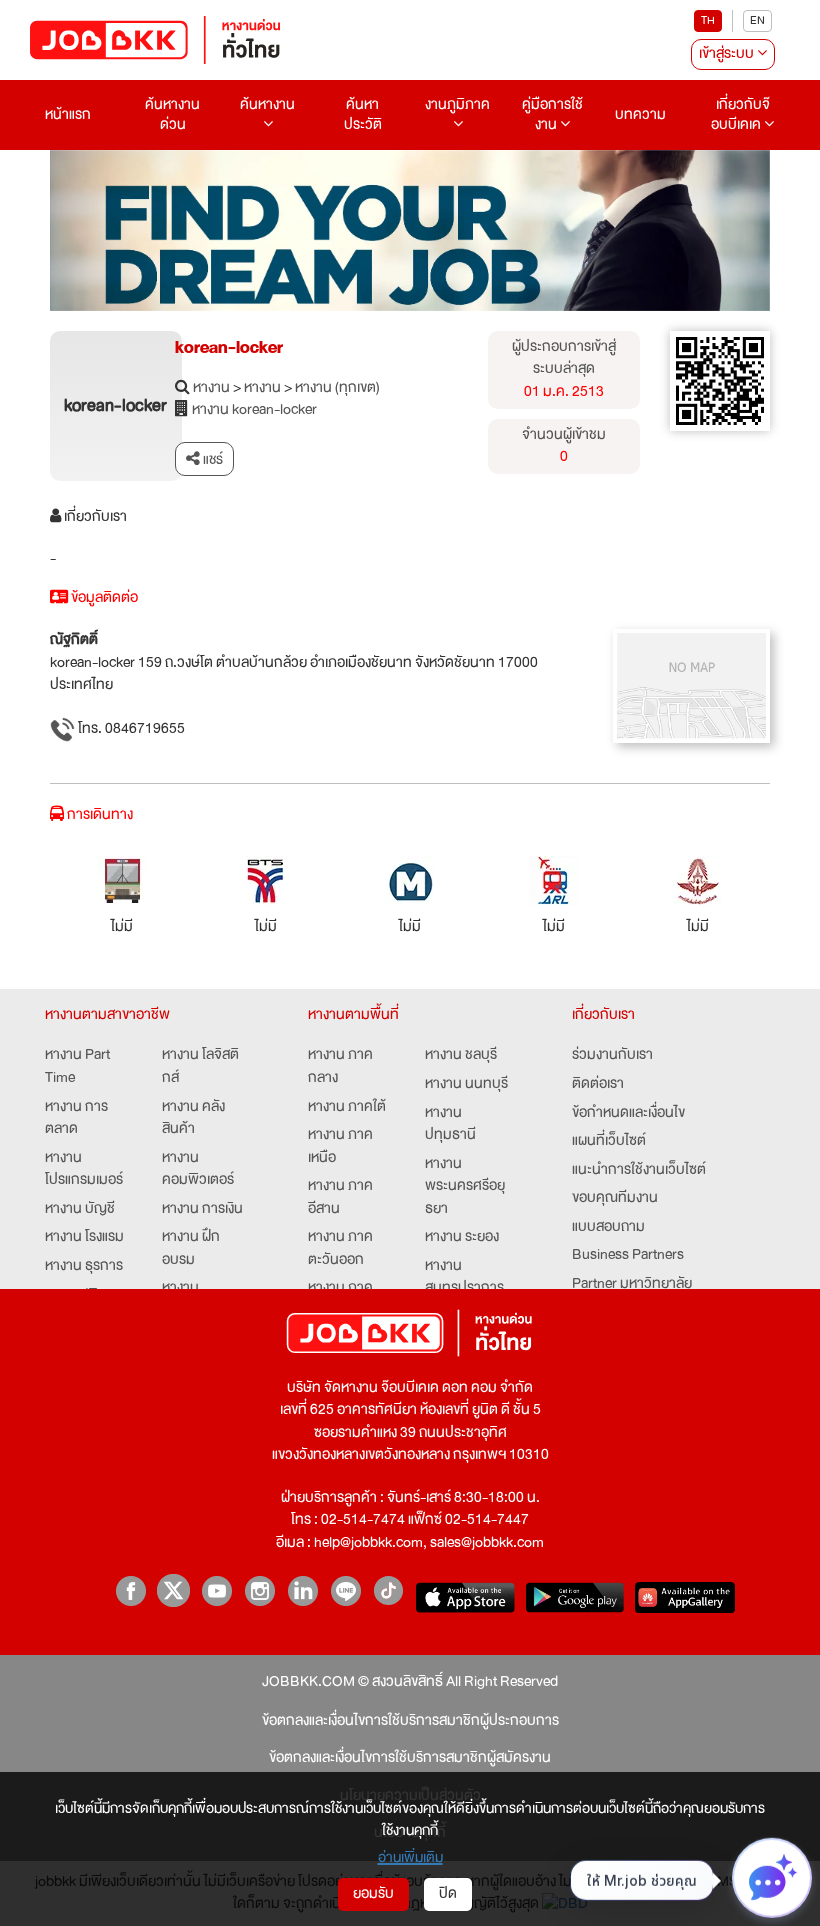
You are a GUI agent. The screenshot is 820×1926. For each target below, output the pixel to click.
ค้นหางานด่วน (172, 114)
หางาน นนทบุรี (466, 1084)
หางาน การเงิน (202, 1209)
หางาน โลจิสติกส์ (200, 1066)
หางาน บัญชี (80, 1209)
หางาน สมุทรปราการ (464, 1277)
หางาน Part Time (77, 1066)
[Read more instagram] (259, 1590)
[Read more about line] (345, 1590)
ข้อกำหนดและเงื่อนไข (628, 1113)
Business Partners (628, 1255)
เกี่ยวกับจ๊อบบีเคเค (740, 114)
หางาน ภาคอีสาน (340, 1197)
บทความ (640, 114)
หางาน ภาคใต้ (347, 1107)
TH (708, 20)
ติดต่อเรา (598, 1084)
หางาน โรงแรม (84, 1237)
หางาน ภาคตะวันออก (340, 1248)
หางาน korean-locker (254, 410)
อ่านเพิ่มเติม (410, 1857)
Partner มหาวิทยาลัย (632, 1284)
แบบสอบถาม (608, 1227)
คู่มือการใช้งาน (552, 114)
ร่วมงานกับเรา (612, 1055)
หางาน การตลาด (76, 1118)
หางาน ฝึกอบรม (191, 1248)
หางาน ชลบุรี (461, 1055)
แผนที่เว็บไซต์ (609, 1141)
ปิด (448, 1893)
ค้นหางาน (267, 104)
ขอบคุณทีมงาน (615, 1198)
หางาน (211, 388)
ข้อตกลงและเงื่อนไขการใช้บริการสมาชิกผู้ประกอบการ (410, 1721)
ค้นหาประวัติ (363, 114)
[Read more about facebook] (130, 1590)
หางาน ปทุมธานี (450, 1124)
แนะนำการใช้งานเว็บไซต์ (639, 1170)
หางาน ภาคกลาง (340, 1066)
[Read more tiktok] (388, 1590)
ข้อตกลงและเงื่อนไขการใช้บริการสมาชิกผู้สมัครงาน (410, 1758)
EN (757, 20)
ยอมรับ (373, 1893)
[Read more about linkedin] (302, 1590)
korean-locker (229, 347)
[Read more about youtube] (216, 1590)
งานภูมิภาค (457, 104)
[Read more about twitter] (173, 1590)
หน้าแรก (68, 114)
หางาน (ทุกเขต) (337, 388)
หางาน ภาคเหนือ (340, 1146)
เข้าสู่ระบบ (728, 53)
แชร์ (211, 459)
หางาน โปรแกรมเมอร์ (84, 1169)
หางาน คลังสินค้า (193, 1118)
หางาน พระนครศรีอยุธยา (465, 1187)
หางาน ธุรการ (84, 1266)
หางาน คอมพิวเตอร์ (198, 1169)
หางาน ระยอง (462, 1237)
